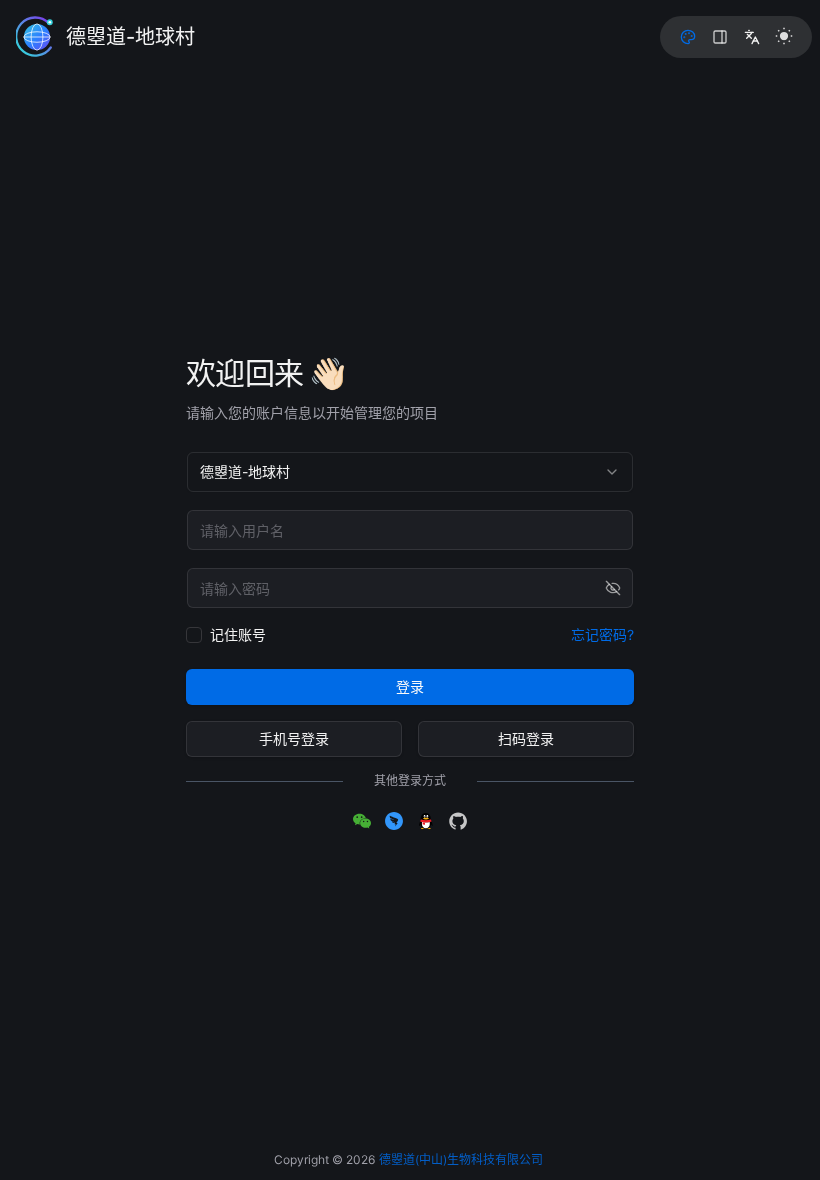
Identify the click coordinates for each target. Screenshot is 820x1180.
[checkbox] (194, 635)
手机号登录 (294, 738)
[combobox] (410, 472)
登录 (410, 686)
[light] (784, 36)
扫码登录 (526, 738)
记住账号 (238, 634)
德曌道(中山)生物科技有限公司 (461, 1159)
